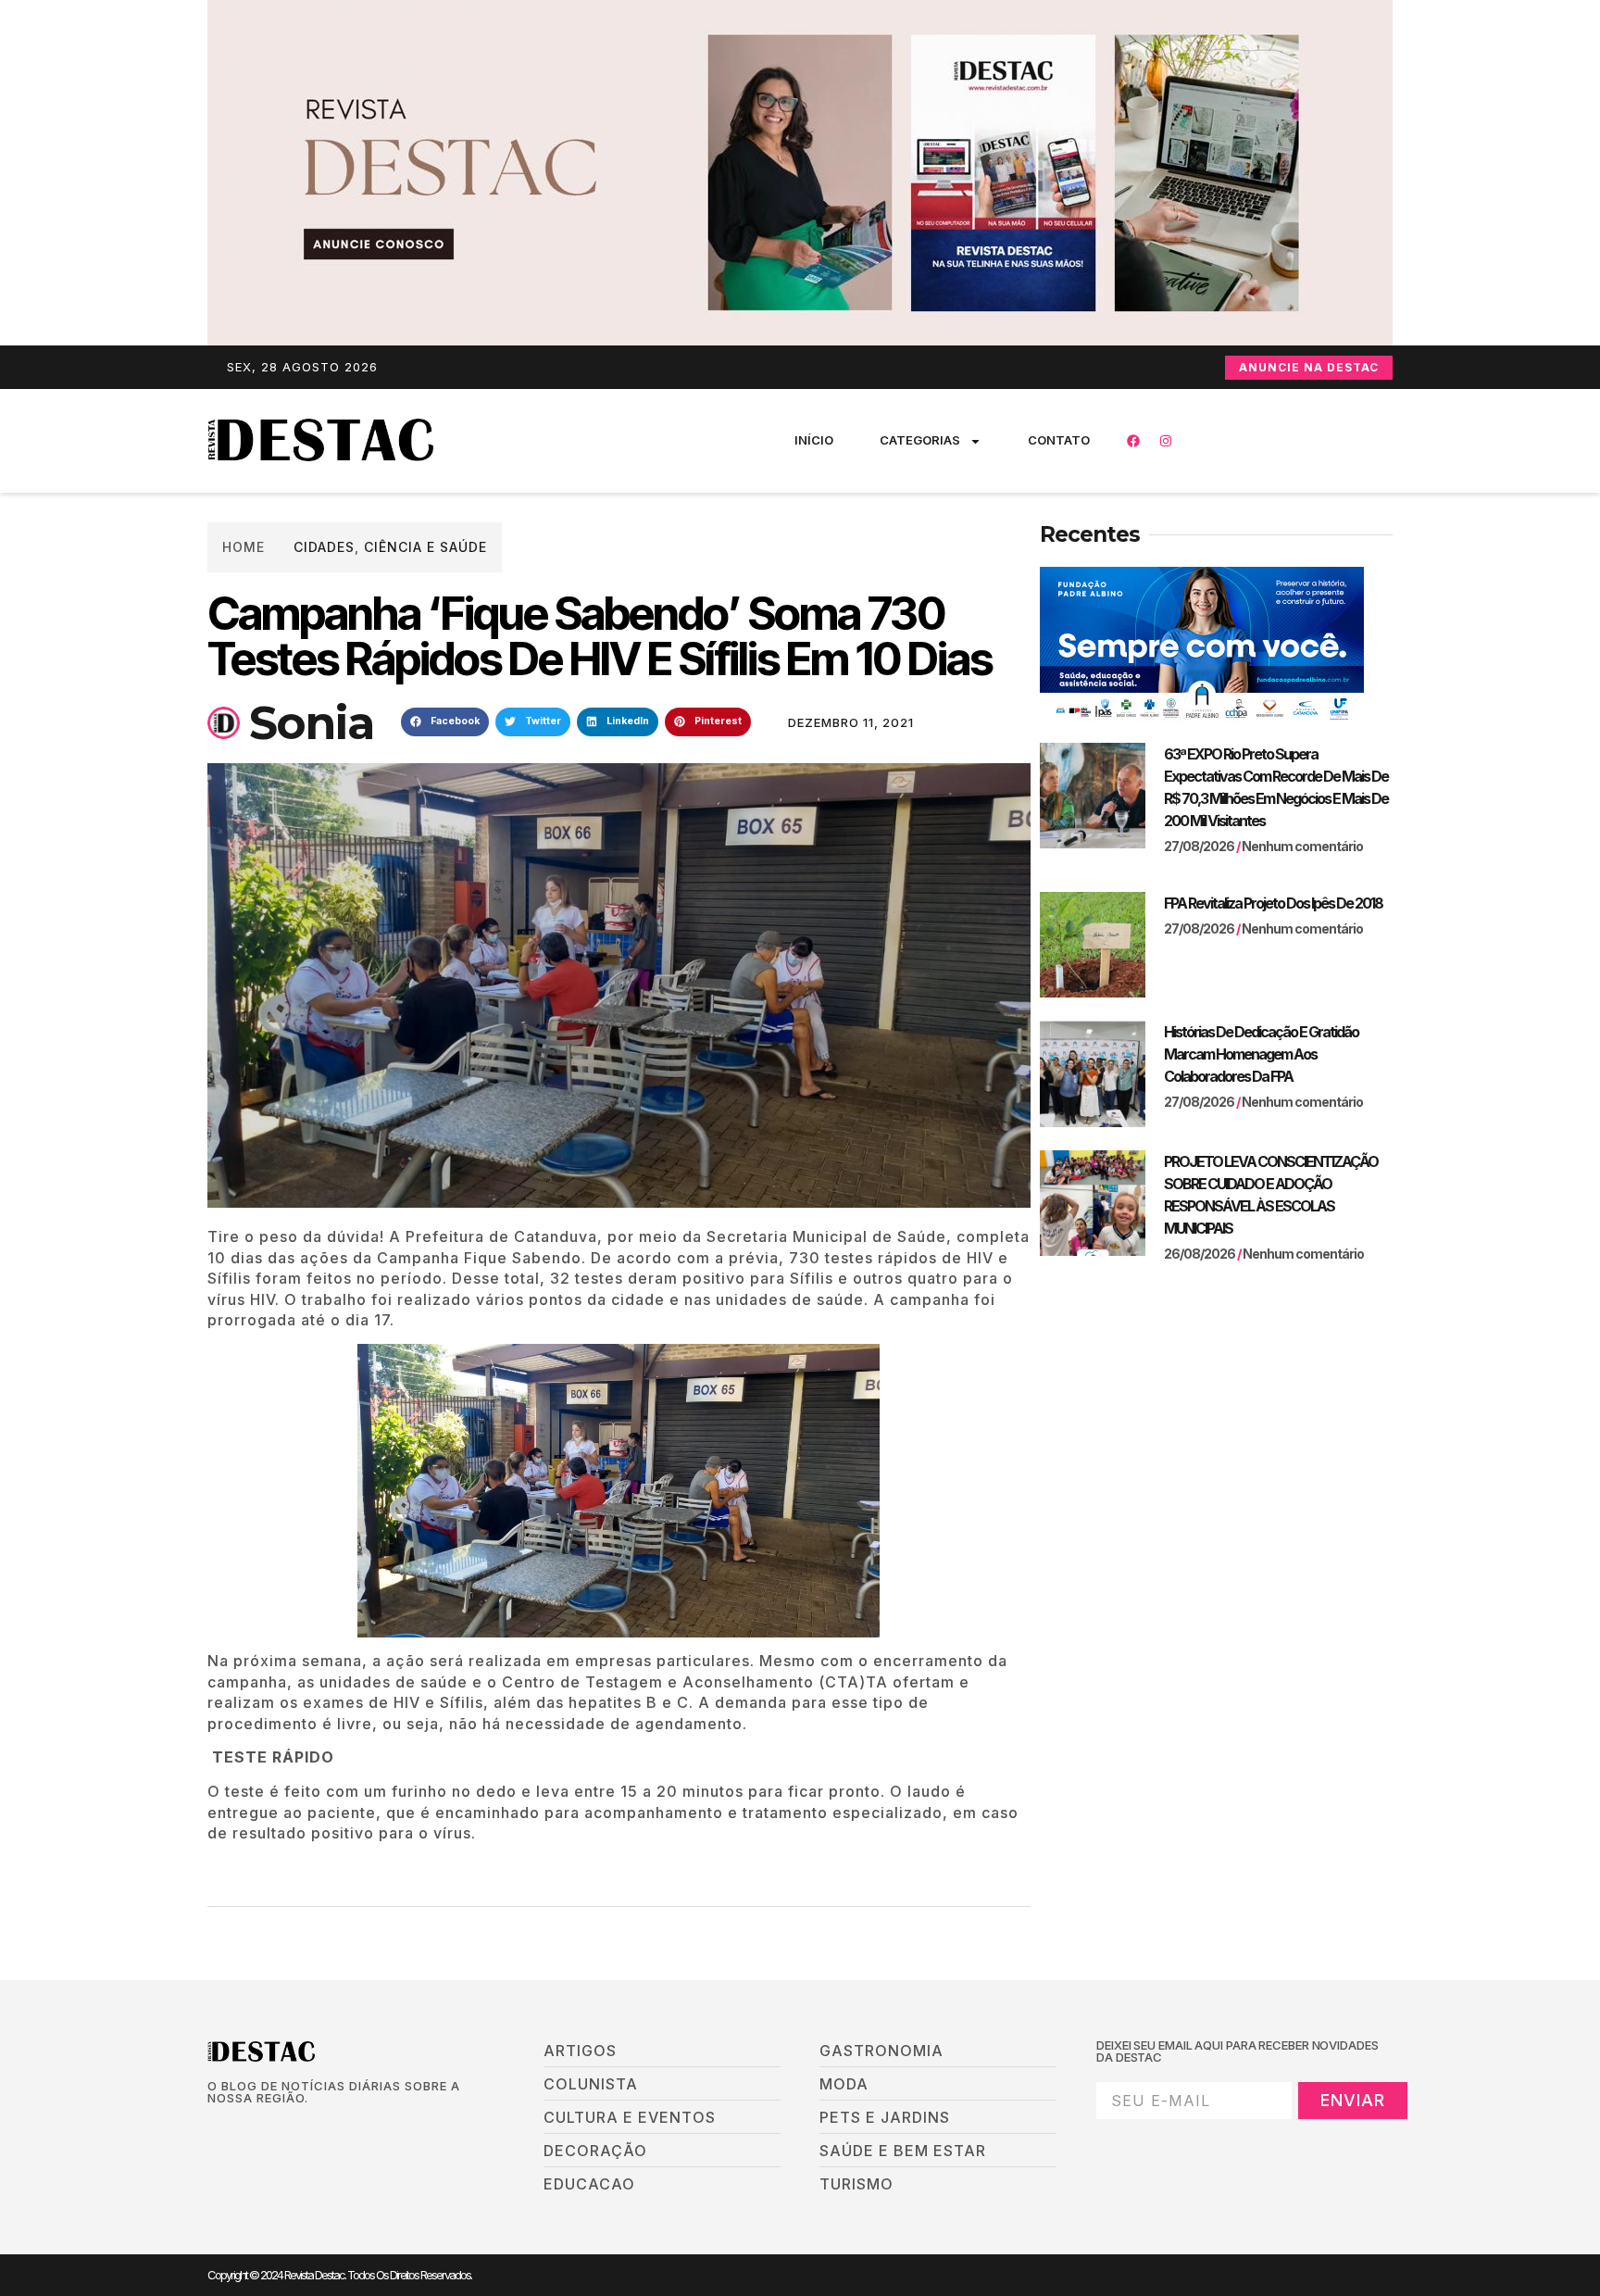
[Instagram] (1166, 441)
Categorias (920, 440)
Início (814, 440)
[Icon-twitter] (245, 2129)
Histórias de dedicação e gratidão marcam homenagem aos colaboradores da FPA (1261, 1054)
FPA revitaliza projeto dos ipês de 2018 (1273, 903)
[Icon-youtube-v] (308, 2129)
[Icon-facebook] (214, 2129)
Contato (1059, 440)
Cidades (324, 547)
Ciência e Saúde (425, 547)
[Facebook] (1133, 441)
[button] (445, 722)
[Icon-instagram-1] (277, 2129)
